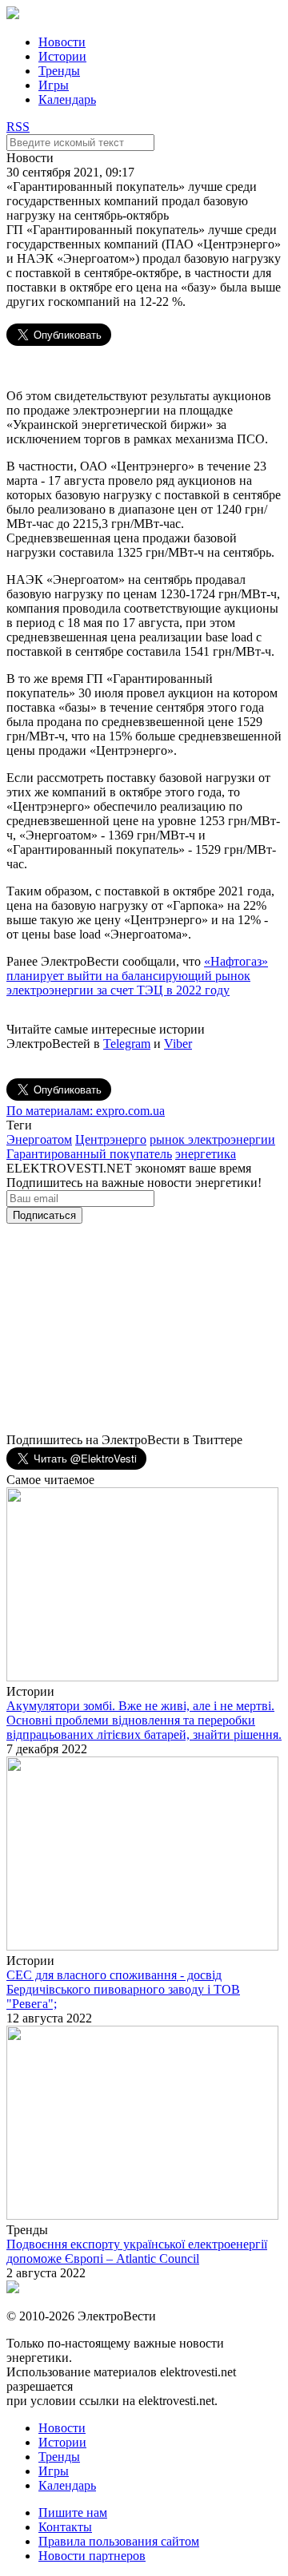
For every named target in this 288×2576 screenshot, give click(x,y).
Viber (178, 1044)
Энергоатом (39, 1139)
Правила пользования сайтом (119, 2541)
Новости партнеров (92, 2556)
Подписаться (44, 1215)
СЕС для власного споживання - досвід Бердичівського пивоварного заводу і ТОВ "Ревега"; (123, 1989)
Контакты (65, 2527)
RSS (18, 127)
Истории (62, 56)
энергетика (206, 1154)
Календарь (67, 99)
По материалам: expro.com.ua (86, 1111)
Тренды (59, 71)
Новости (62, 42)
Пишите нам (73, 2512)
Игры (54, 85)
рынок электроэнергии (212, 1139)
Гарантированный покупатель (89, 1154)
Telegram (127, 1044)
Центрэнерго (111, 1139)
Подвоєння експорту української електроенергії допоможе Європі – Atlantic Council (137, 2251)
